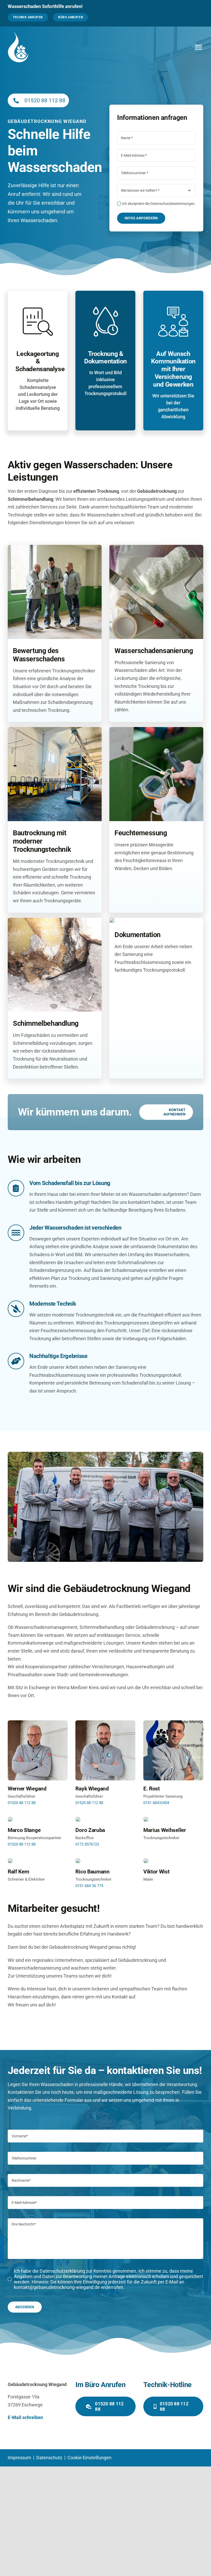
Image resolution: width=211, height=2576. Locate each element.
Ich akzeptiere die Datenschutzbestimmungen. (159, 204)
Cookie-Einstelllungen (89, 2458)
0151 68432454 (156, 1803)
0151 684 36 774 (89, 1886)
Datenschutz (50, 2458)
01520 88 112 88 (45, 101)
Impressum (20, 2458)
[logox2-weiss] (18, 34)
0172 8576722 (87, 1844)
